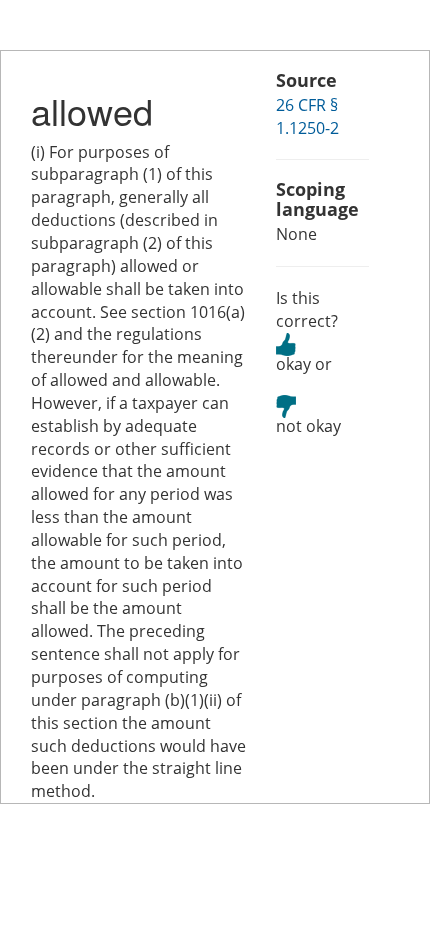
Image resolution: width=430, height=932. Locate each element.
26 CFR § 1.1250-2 (307, 116)
